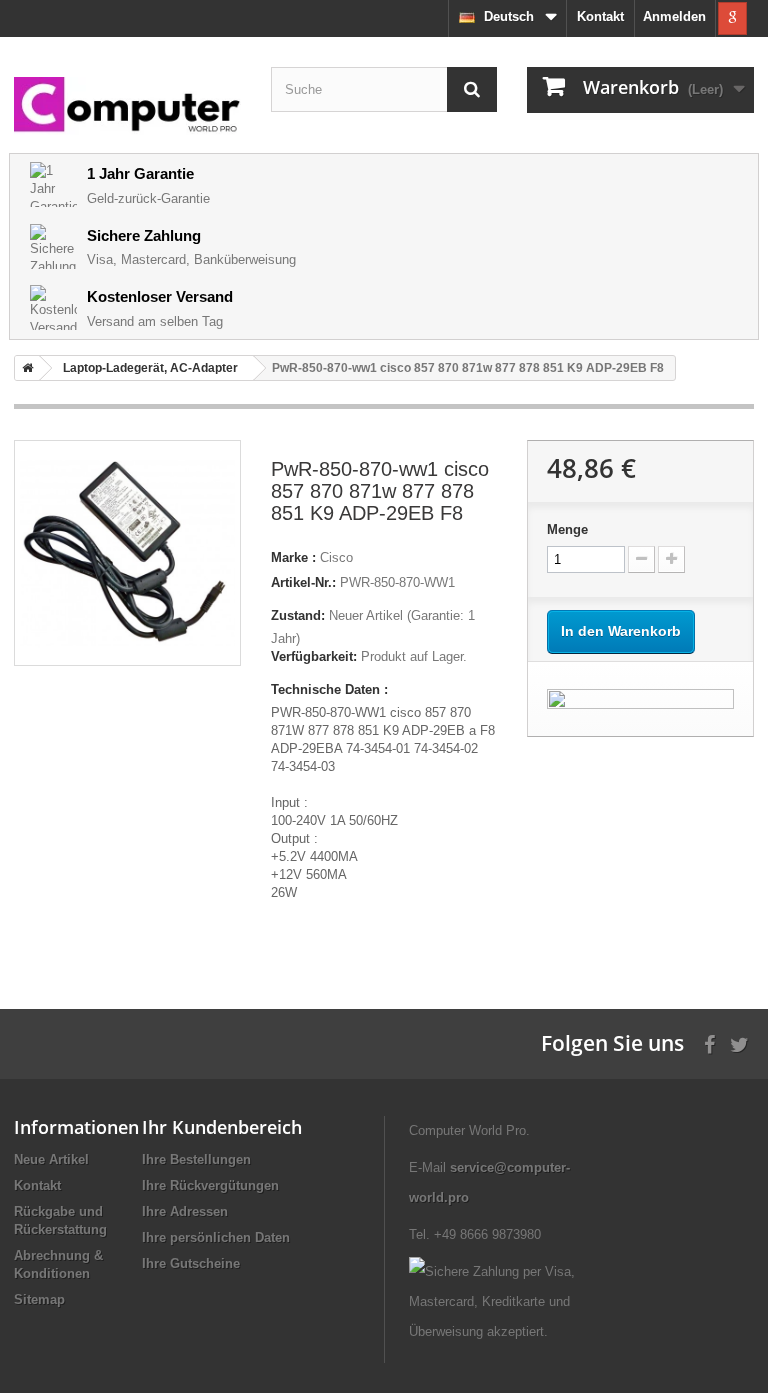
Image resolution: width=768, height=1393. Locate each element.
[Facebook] (709, 1042)
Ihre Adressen (185, 1211)
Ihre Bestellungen (196, 1159)
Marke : (293, 557)
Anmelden (674, 16)
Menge (567, 529)
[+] (671, 559)
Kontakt (600, 16)
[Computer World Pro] (127, 106)
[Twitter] (739, 1042)
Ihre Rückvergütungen (210, 1185)
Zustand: (298, 615)
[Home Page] (24, 368)
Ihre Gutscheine (191, 1263)
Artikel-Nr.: (303, 582)
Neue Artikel (51, 1159)
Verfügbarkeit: (314, 656)
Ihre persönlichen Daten (216, 1237)
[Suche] (472, 89)
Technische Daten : (329, 689)
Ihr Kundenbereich (222, 1127)
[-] (641, 559)
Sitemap (39, 1299)
